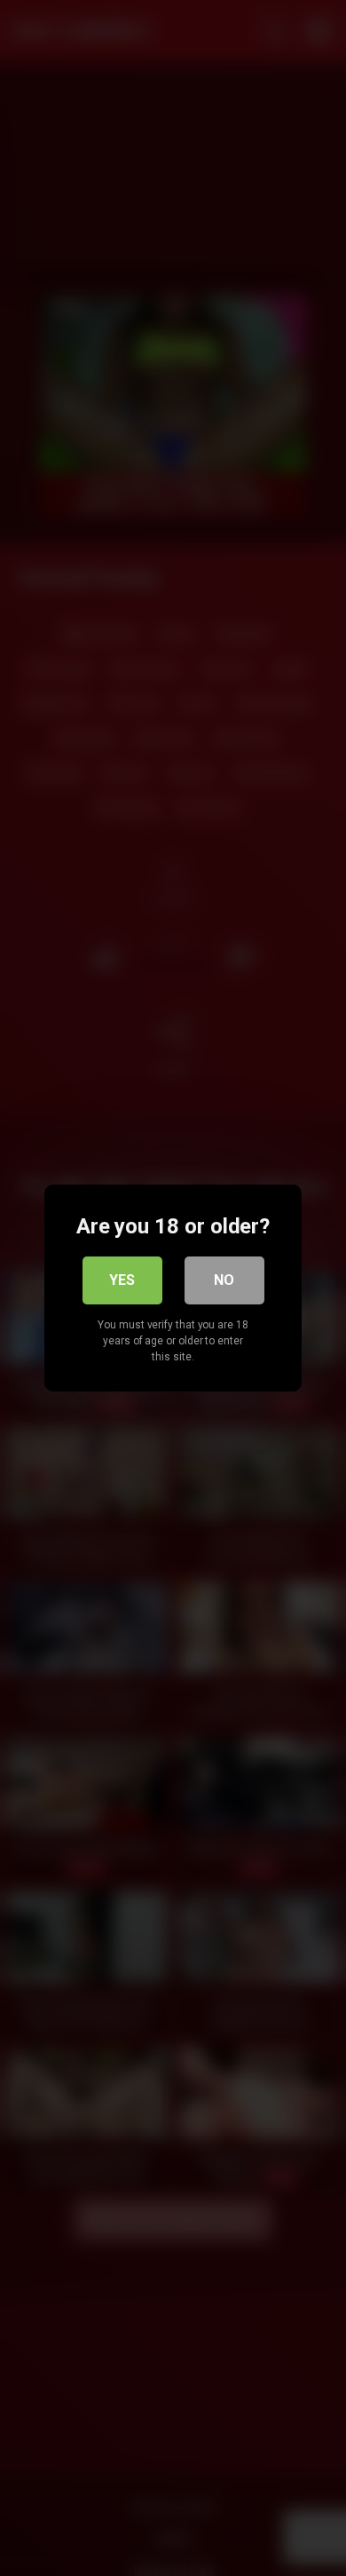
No (224, 1280)
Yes (122, 1280)
